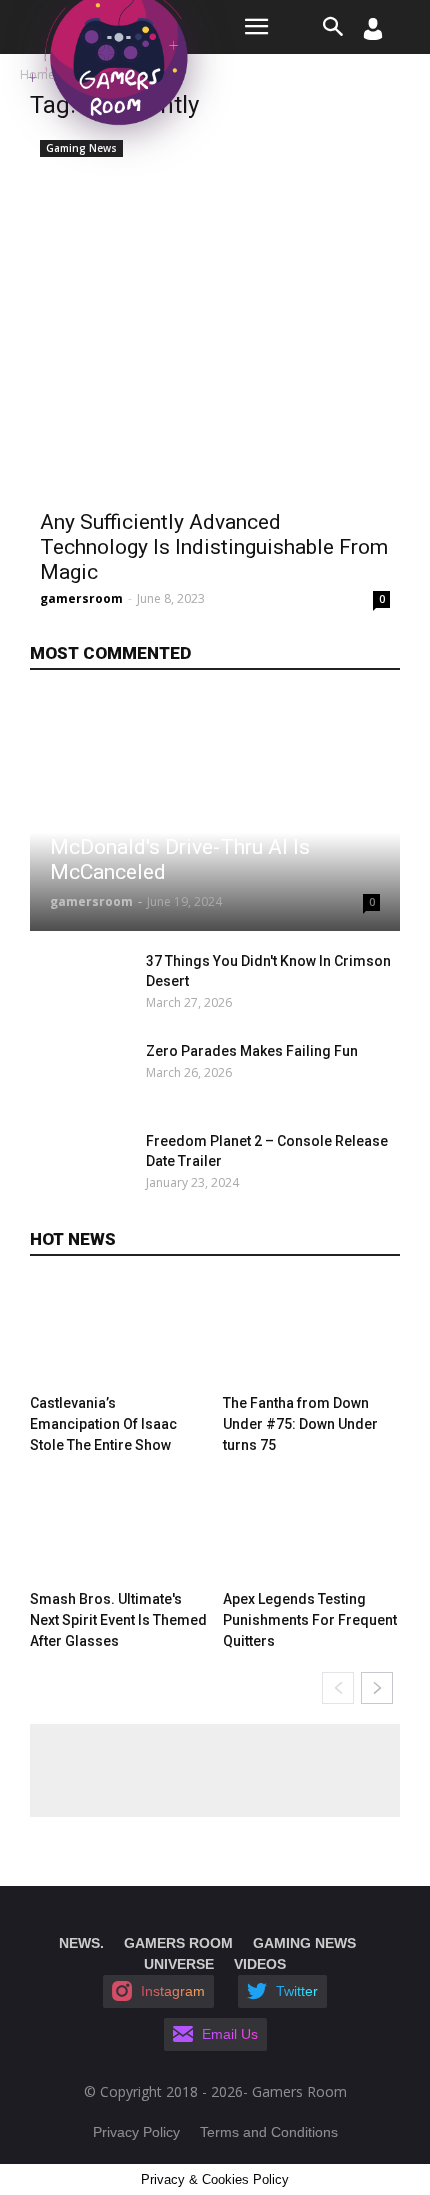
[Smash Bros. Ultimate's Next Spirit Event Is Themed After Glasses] (119, 1530)
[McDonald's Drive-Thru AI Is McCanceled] (215, 813)
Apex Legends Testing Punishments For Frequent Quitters (310, 1620)
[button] (334, 27)
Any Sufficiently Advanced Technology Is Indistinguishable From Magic (214, 547)
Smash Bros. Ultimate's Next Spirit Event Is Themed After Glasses (118, 1620)
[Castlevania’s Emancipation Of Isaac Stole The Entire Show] (119, 1334)
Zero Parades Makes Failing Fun (252, 1051)
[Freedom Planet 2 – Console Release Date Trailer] (82, 1166)
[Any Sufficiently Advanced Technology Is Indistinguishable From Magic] (215, 315)
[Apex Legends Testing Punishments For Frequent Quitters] (312, 1530)
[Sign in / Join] (373, 34)
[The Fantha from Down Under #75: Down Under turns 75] (312, 1334)
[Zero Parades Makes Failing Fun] (82, 1076)
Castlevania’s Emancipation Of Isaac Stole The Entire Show (103, 1424)
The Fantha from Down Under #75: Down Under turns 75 (300, 1424)
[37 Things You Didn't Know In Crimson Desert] (82, 986)
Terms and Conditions (269, 2132)
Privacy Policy (136, 2132)
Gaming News (81, 148)
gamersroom (81, 598)
